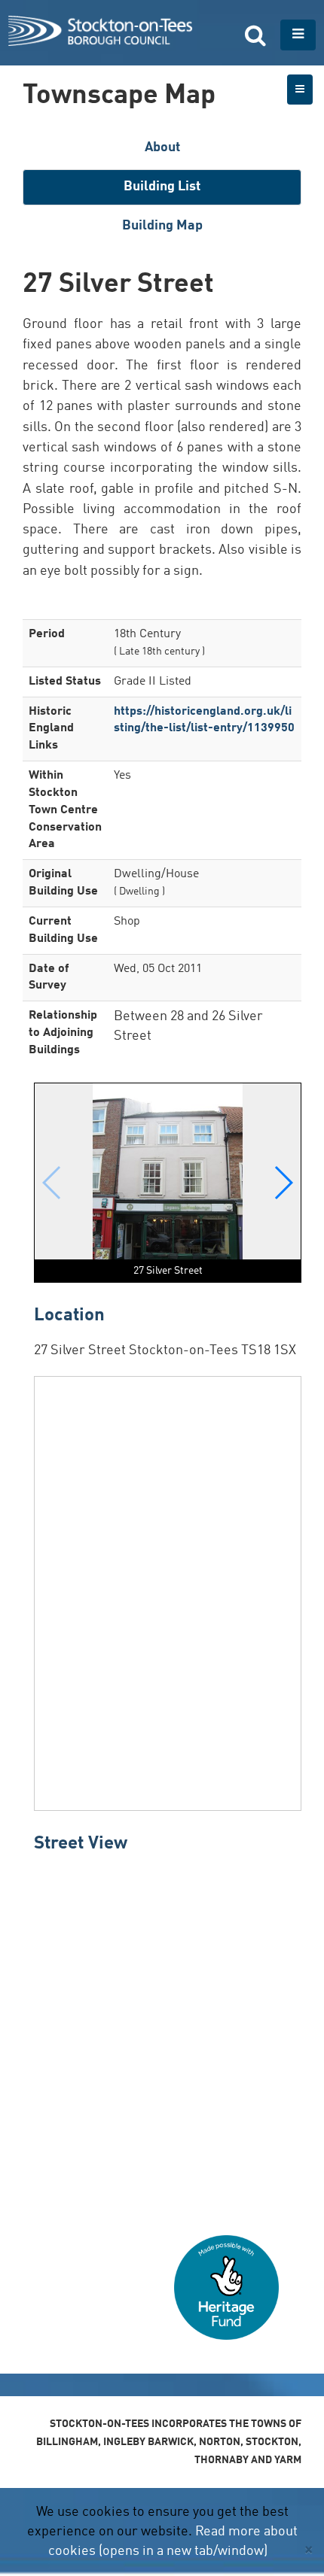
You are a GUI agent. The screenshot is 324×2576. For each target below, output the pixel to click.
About (162, 147)
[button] (283, 1183)
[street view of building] (168, 2039)
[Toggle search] (255, 35)
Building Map (162, 226)
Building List (162, 187)
